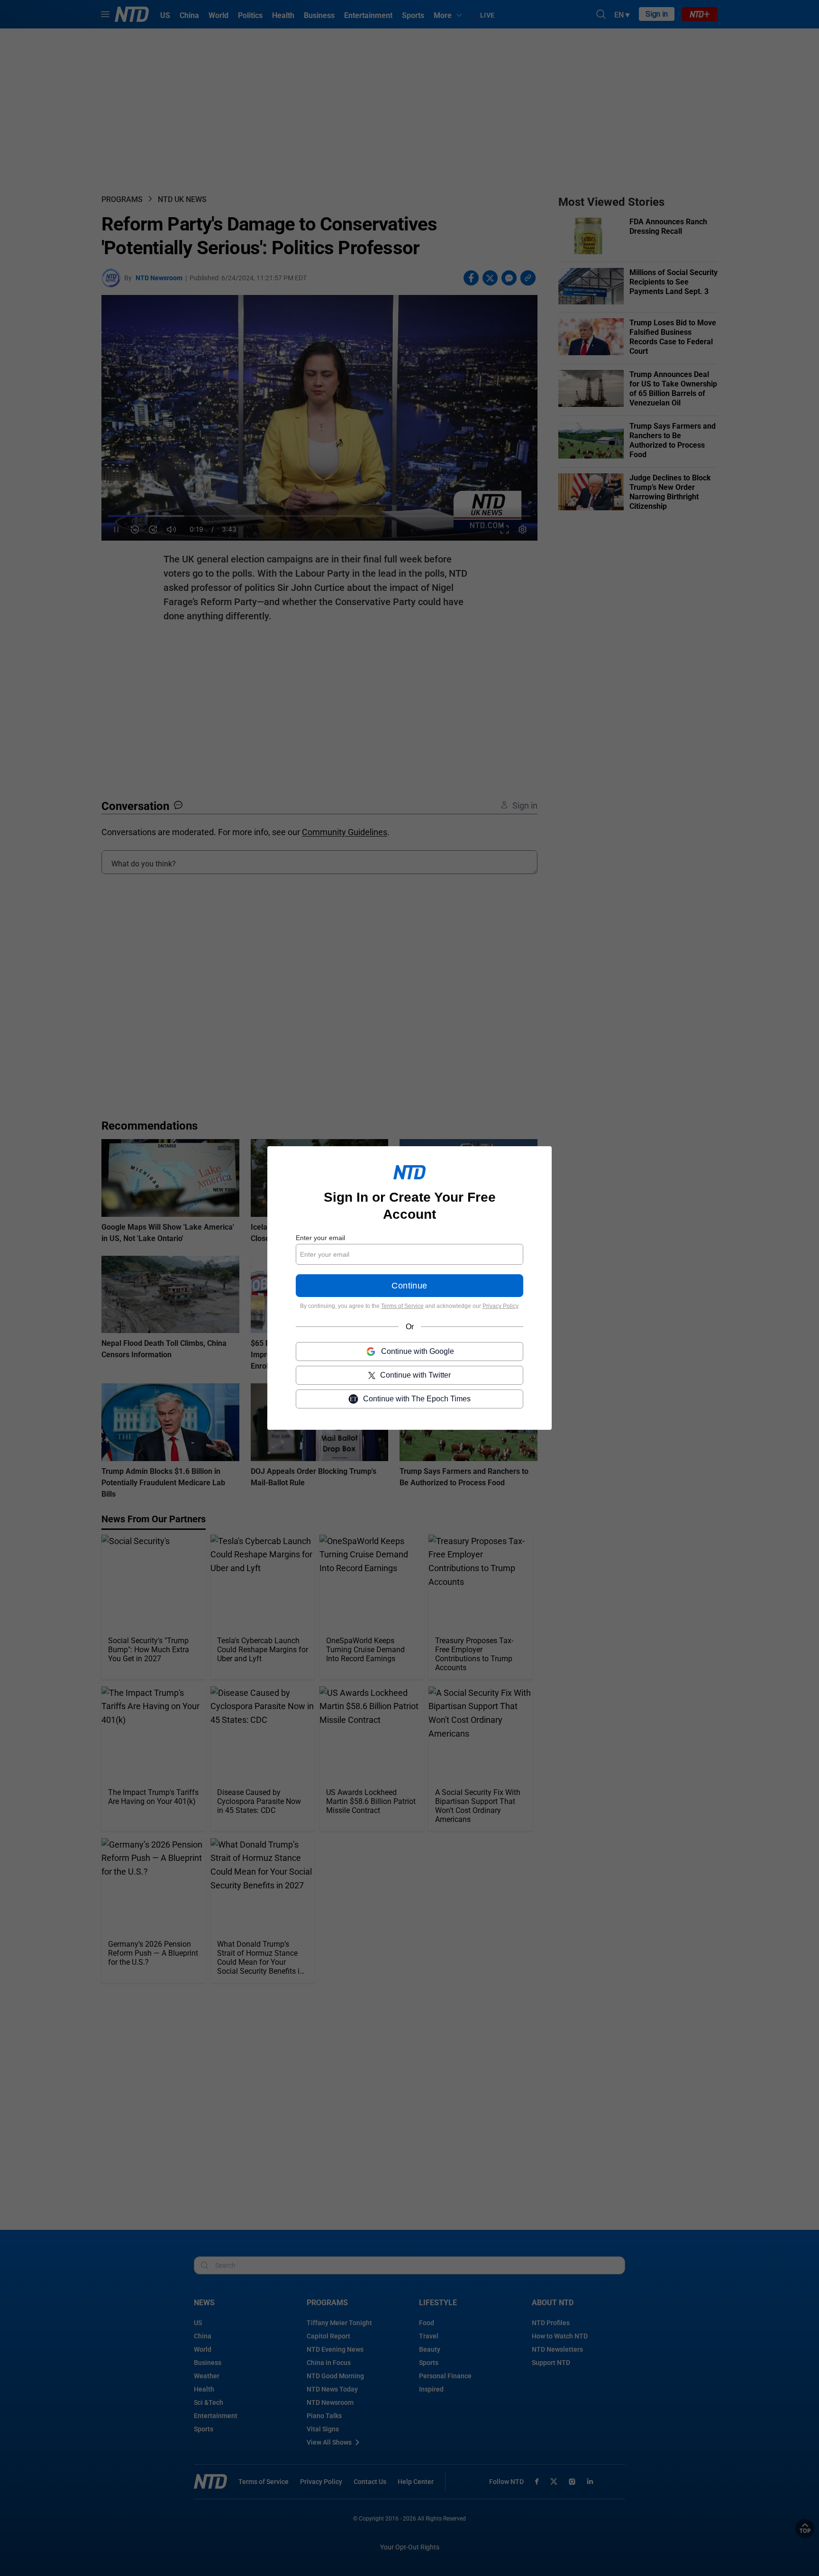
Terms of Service (402, 1306)
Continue (409, 1286)
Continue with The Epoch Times (417, 1399)
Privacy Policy (500, 1306)
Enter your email (320, 1238)
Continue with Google (418, 1351)
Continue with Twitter (415, 1375)
